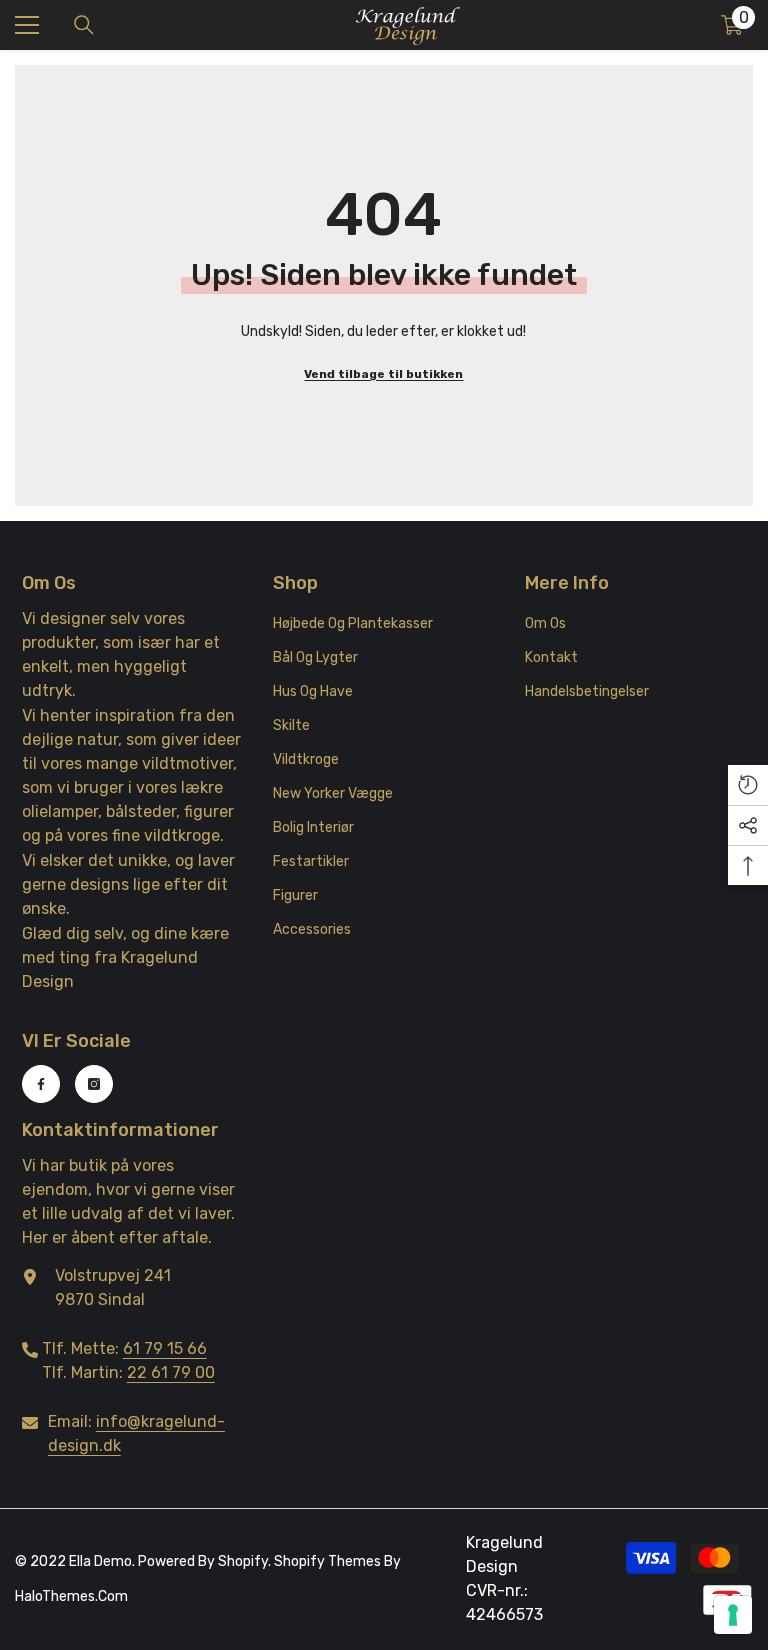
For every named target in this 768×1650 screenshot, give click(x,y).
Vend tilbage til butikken (383, 374)
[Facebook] (41, 1084)
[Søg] (84, 25)
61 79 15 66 (165, 1348)
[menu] (27, 25)
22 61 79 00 (171, 1372)
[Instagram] (94, 1084)
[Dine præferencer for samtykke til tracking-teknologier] (733, 1615)
